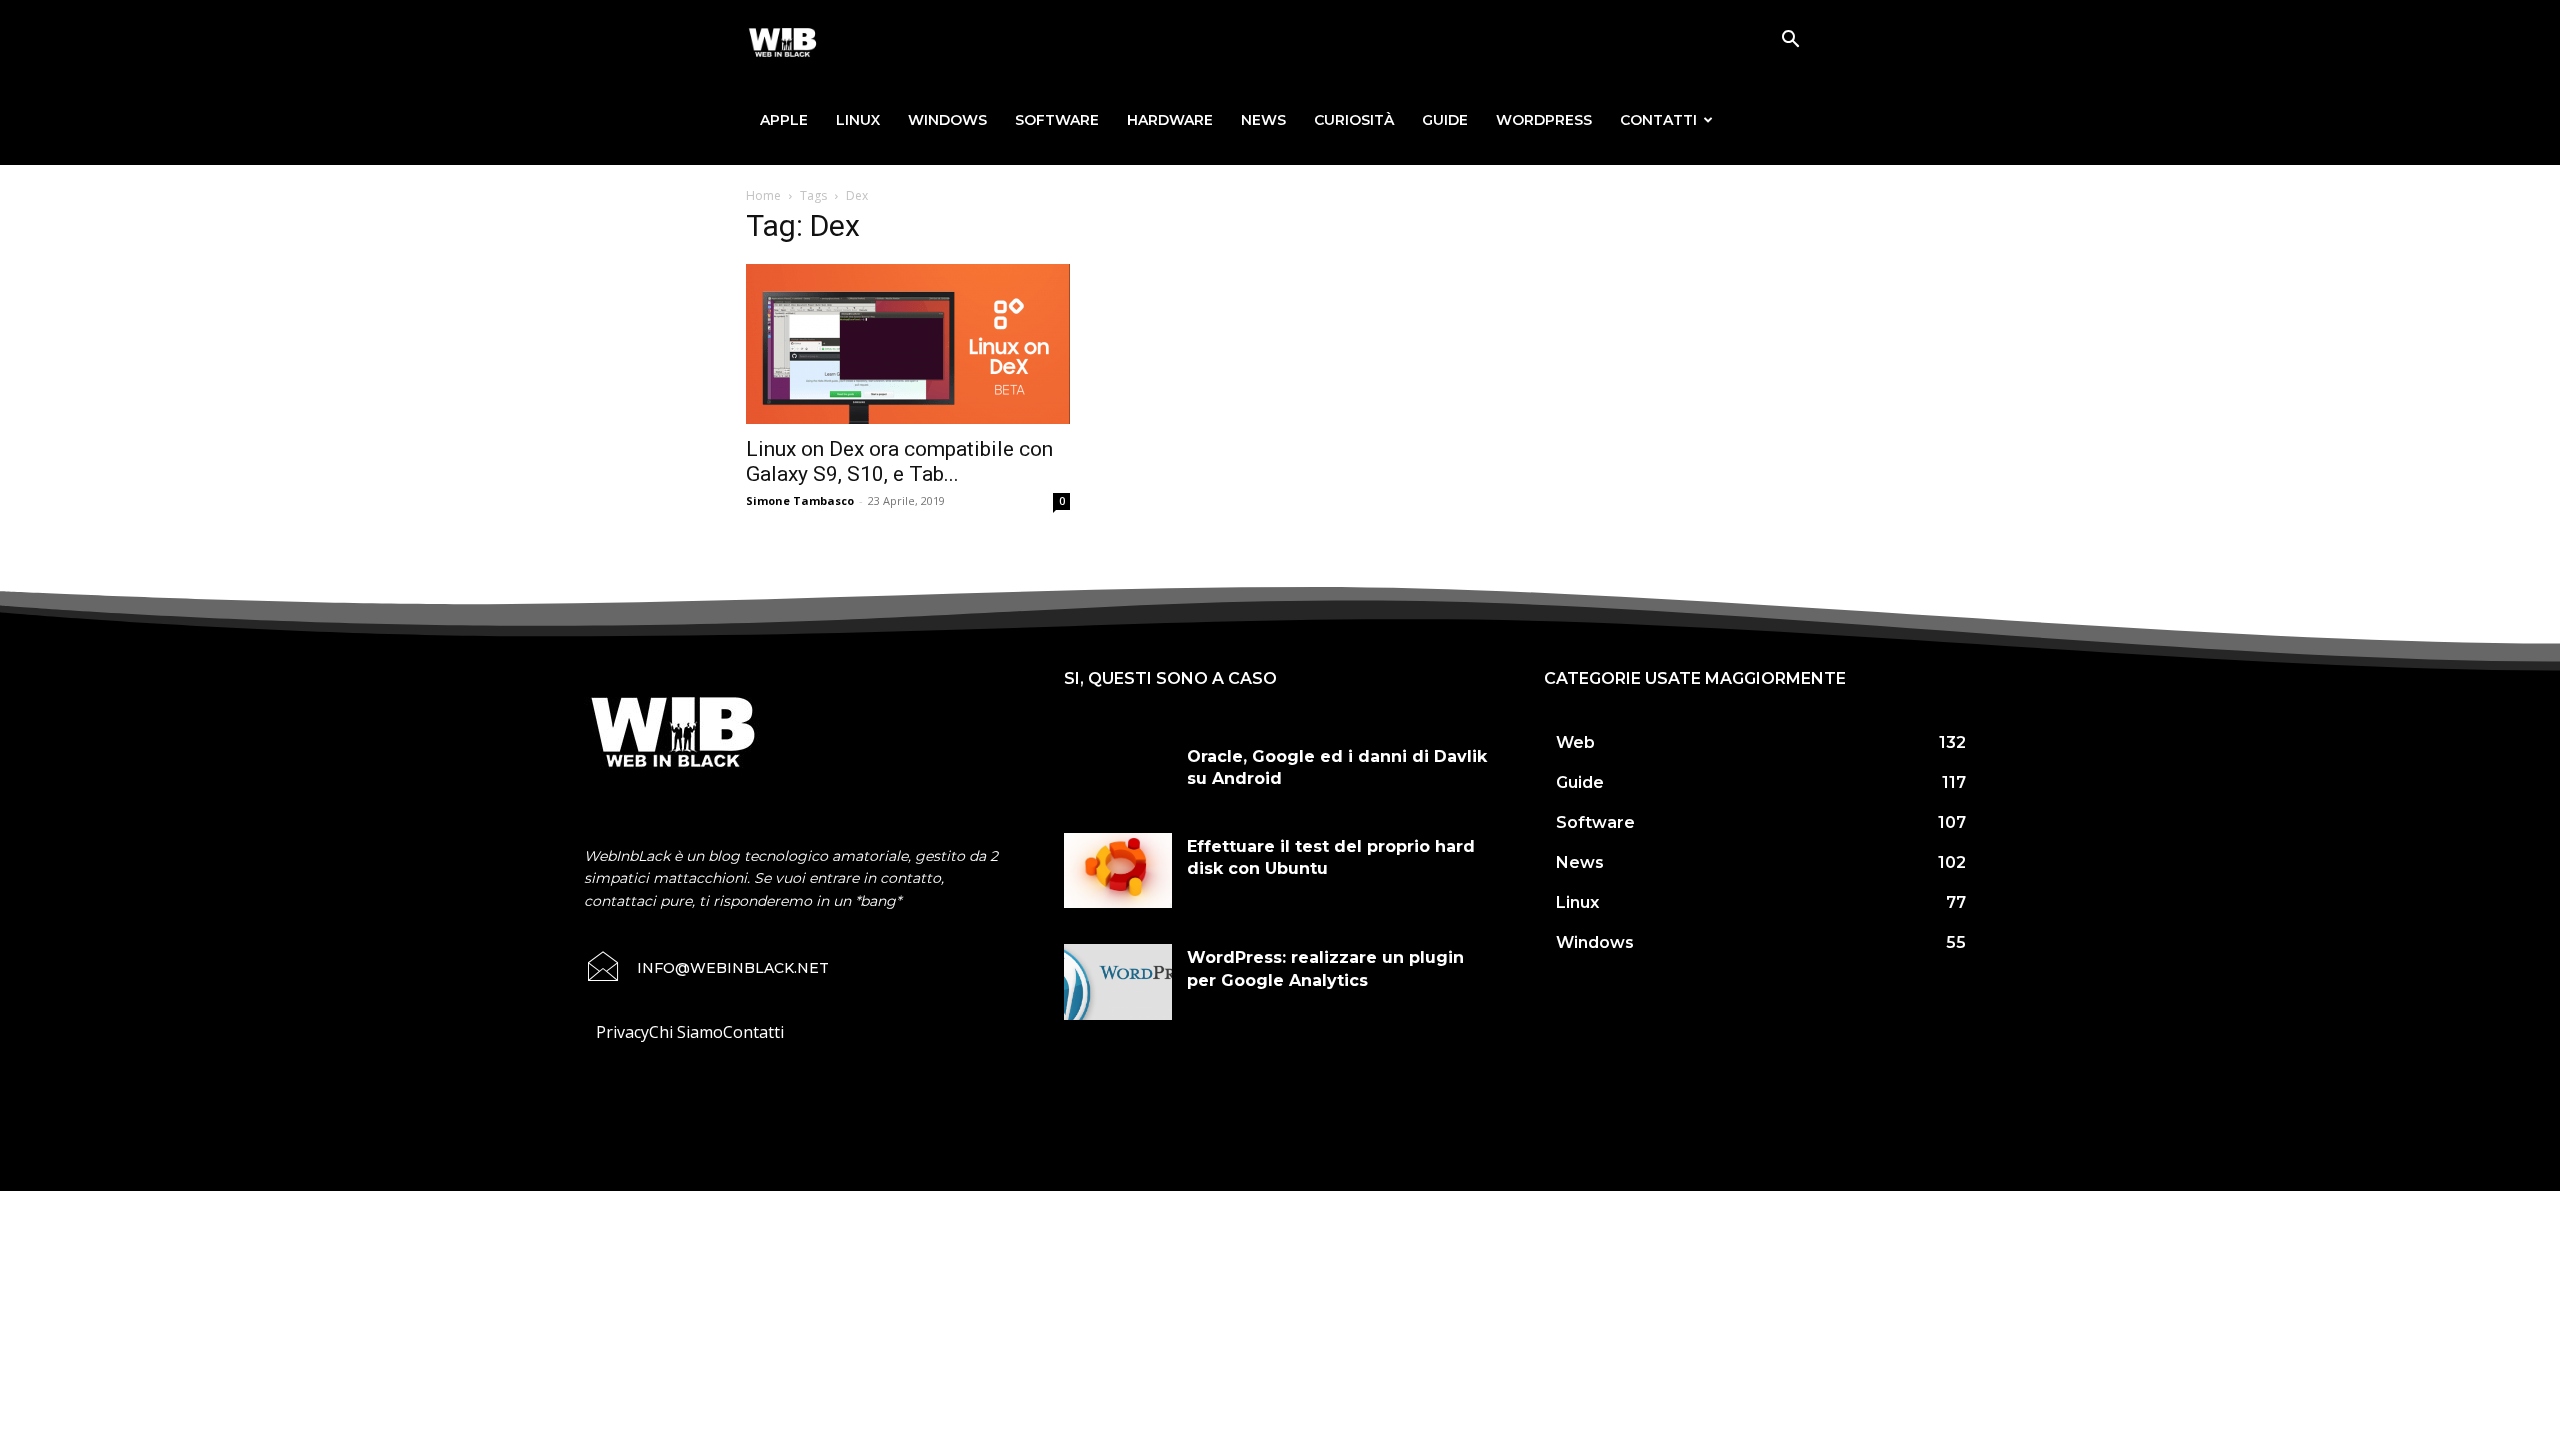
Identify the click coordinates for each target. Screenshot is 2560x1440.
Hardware (1170, 120)
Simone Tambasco (800, 500)
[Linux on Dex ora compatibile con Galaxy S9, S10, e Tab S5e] (908, 344)
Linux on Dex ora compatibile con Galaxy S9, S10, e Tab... (899, 461)
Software (1057, 120)
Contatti (1658, 120)
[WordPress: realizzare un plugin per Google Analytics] (1118, 982)
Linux (858, 120)
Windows (947, 120)
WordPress (1544, 120)
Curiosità (1354, 120)
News (1263, 120)
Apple (784, 120)
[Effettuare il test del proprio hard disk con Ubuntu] (1118, 871)
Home (763, 195)
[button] (1790, 41)
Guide (1445, 120)
